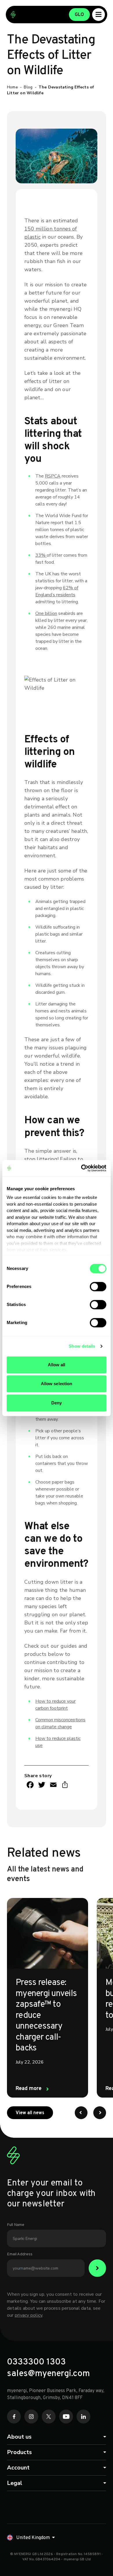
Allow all (57, 1365)
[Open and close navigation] (99, 15)
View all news (34, 2113)
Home (12, 87)
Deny (57, 1403)
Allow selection (57, 1384)
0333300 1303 (36, 2362)
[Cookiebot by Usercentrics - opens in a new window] (81, 1168)
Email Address (20, 2254)
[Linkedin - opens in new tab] (83, 2417)
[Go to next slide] (100, 2113)
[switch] (98, 1287)
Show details (82, 1346)
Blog (28, 87)
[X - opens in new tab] (49, 2417)
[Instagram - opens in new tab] (31, 2417)
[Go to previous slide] (81, 2113)
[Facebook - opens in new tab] (14, 2417)
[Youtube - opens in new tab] (66, 2417)
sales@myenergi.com (48, 2374)
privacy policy (29, 2315)
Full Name (16, 2225)
